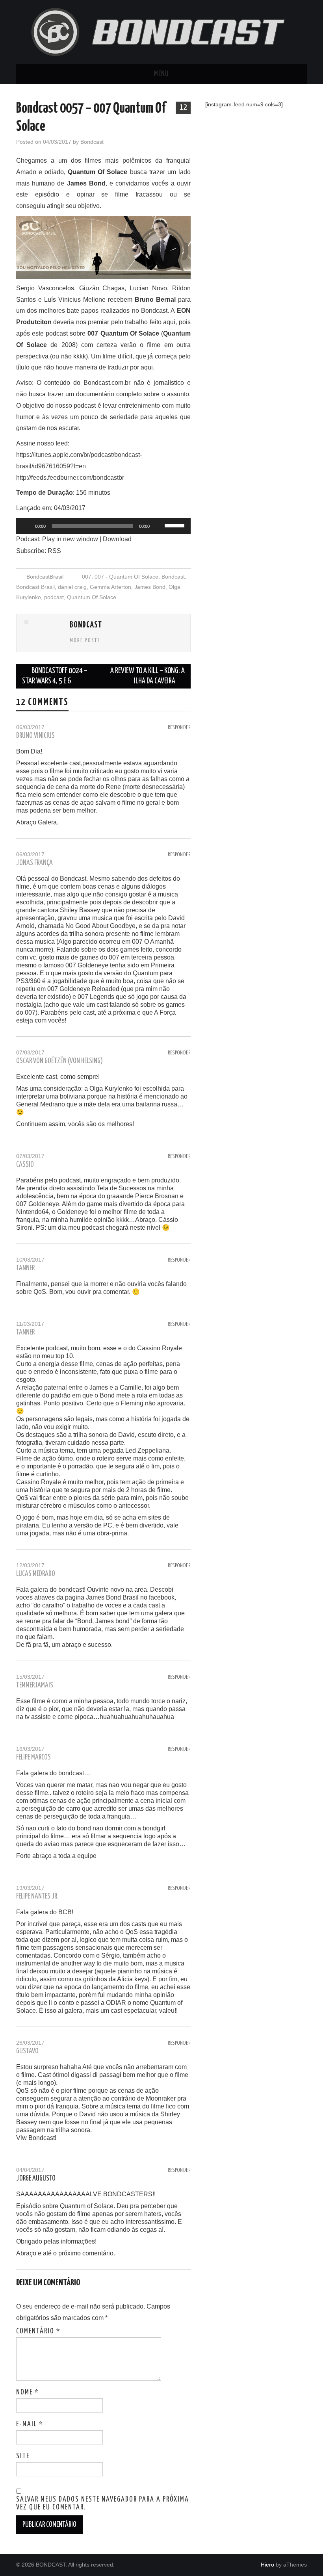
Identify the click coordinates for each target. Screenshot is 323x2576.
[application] (103, 526)
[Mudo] (158, 526)
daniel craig (72, 587)
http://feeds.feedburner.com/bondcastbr (70, 478)
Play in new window (70, 539)
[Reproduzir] (26, 526)
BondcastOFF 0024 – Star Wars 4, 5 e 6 (55, 676)
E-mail (30, 2424)
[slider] (176, 525)
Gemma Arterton (110, 587)
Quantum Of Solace (92, 597)
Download (117, 539)
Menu (161, 74)
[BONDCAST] (161, 32)
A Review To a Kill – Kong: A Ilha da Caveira (148, 676)
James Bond (150, 587)
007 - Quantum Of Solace (126, 577)
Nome (28, 2392)
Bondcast (92, 142)
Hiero (267, 2565)
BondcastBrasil (45, 577)
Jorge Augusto (36, 2179)
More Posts (85, 640)
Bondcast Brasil (35, 587)
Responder (179, 728)
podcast (54, 597)
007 (87, 577)
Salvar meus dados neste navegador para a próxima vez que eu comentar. (103, 2504)
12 (183, 108)
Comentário (38, 2331)
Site (23, 2456)
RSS (54, 551)
